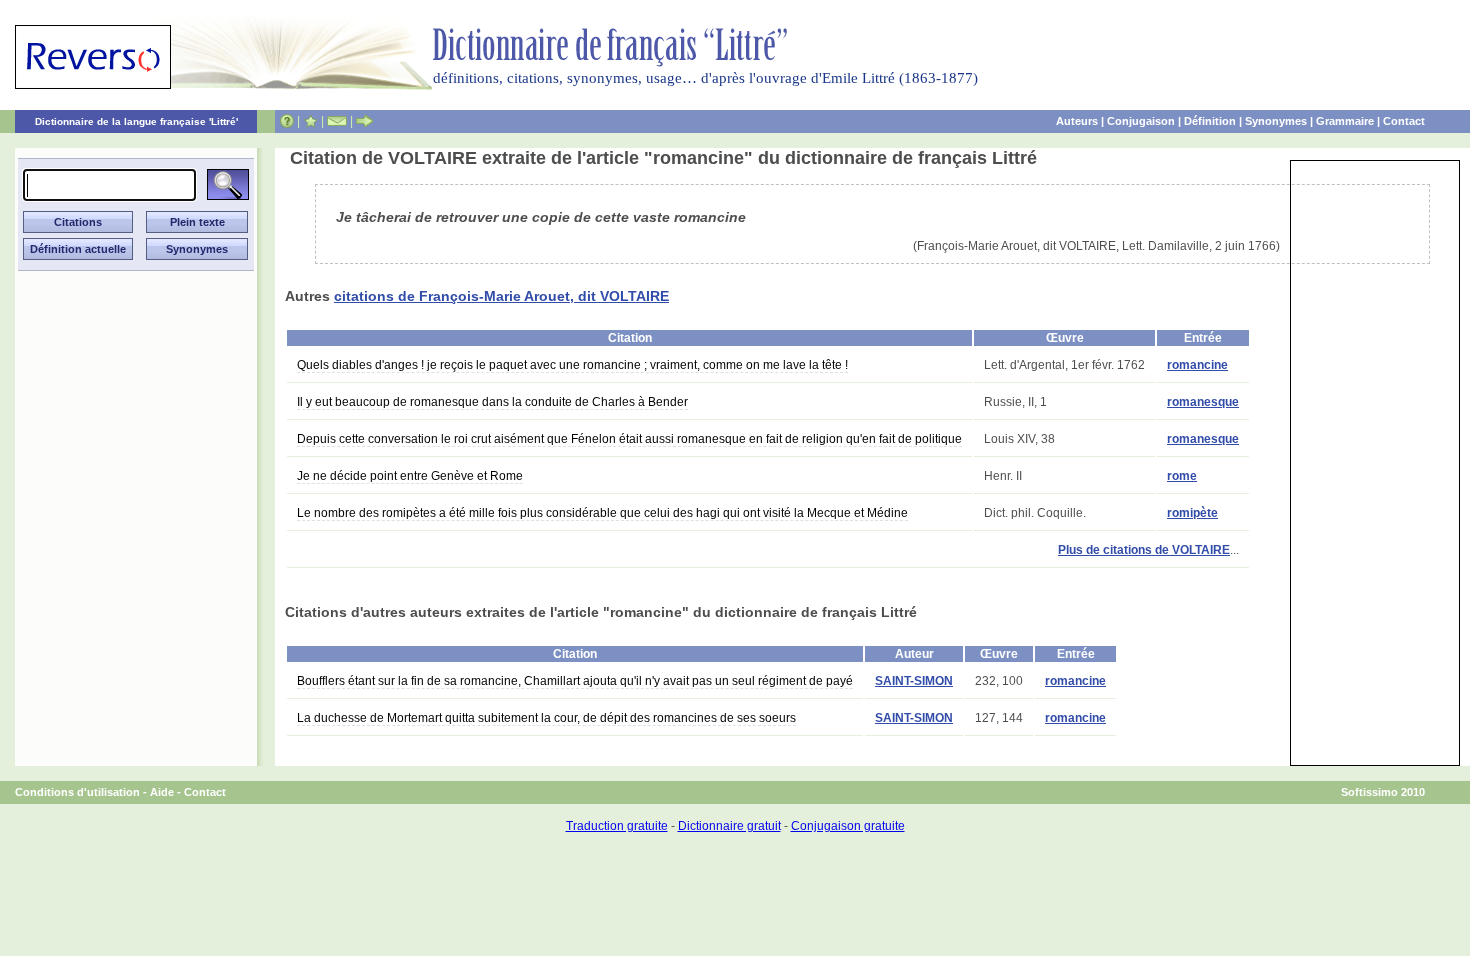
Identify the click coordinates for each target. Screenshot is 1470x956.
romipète (1192, 513)
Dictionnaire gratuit (729, 826)
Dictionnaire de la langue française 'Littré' (136, 121)
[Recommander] (364, 121)
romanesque (1203, 402)
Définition (1210, 121)
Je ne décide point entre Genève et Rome (410, 476)
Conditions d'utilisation (77, 792)
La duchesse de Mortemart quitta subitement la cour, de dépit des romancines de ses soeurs (546, 718)
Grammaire (1345, 121)
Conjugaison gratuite (848, 826)
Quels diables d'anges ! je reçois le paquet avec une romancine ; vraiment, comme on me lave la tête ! (572, 365)
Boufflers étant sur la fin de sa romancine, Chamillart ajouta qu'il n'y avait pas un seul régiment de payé (575, 681)
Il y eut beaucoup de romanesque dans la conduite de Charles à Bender (492, 402)
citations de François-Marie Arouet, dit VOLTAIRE (501, 296)
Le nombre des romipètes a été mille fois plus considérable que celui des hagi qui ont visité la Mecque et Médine (602, 513)
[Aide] (287, 121)
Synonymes (1276, 121)
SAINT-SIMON (914, 681)
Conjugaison (1141, 121)
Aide (162, 792)
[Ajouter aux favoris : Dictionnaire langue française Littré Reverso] (310, 121)
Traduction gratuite (617, 826)
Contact (1404, 121)
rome (1182, 476)
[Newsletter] (337, 121)
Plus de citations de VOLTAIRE (1144, 550)
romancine (1197, 365)
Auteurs (1077, 121)
